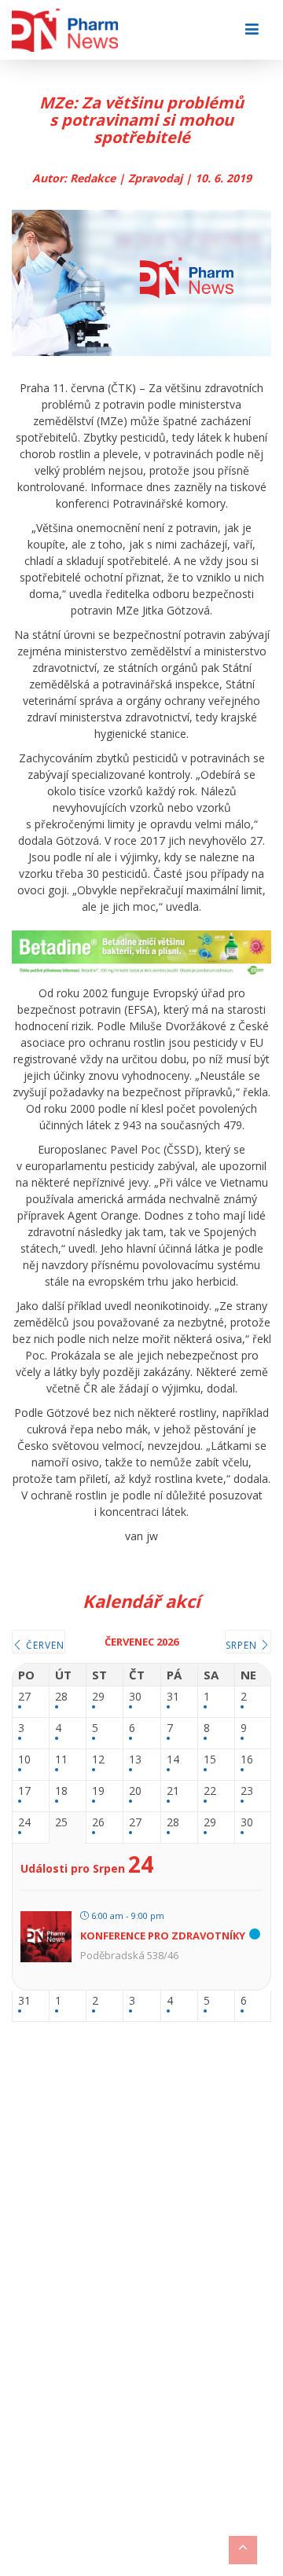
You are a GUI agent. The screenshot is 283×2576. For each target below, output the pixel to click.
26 (98, 1823)
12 (98, 1760)
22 (210, 1791)
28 (61, 1697)
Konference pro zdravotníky (163, 1936)
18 (61, 1791)
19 (98, 1791)
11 (61, 1760)
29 (98, 1697)
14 (173, 1760)
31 (173, 1697)
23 (247, 1791)
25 (61, 1823)
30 (135, 1697)
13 (135, 1760)
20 (135, 1791)
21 (173, 1791)
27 (24, 1697)
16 (247, 1760)
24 (24, 1823)
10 (24, 1760)
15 (210, 1760)
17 (24, 1791)
